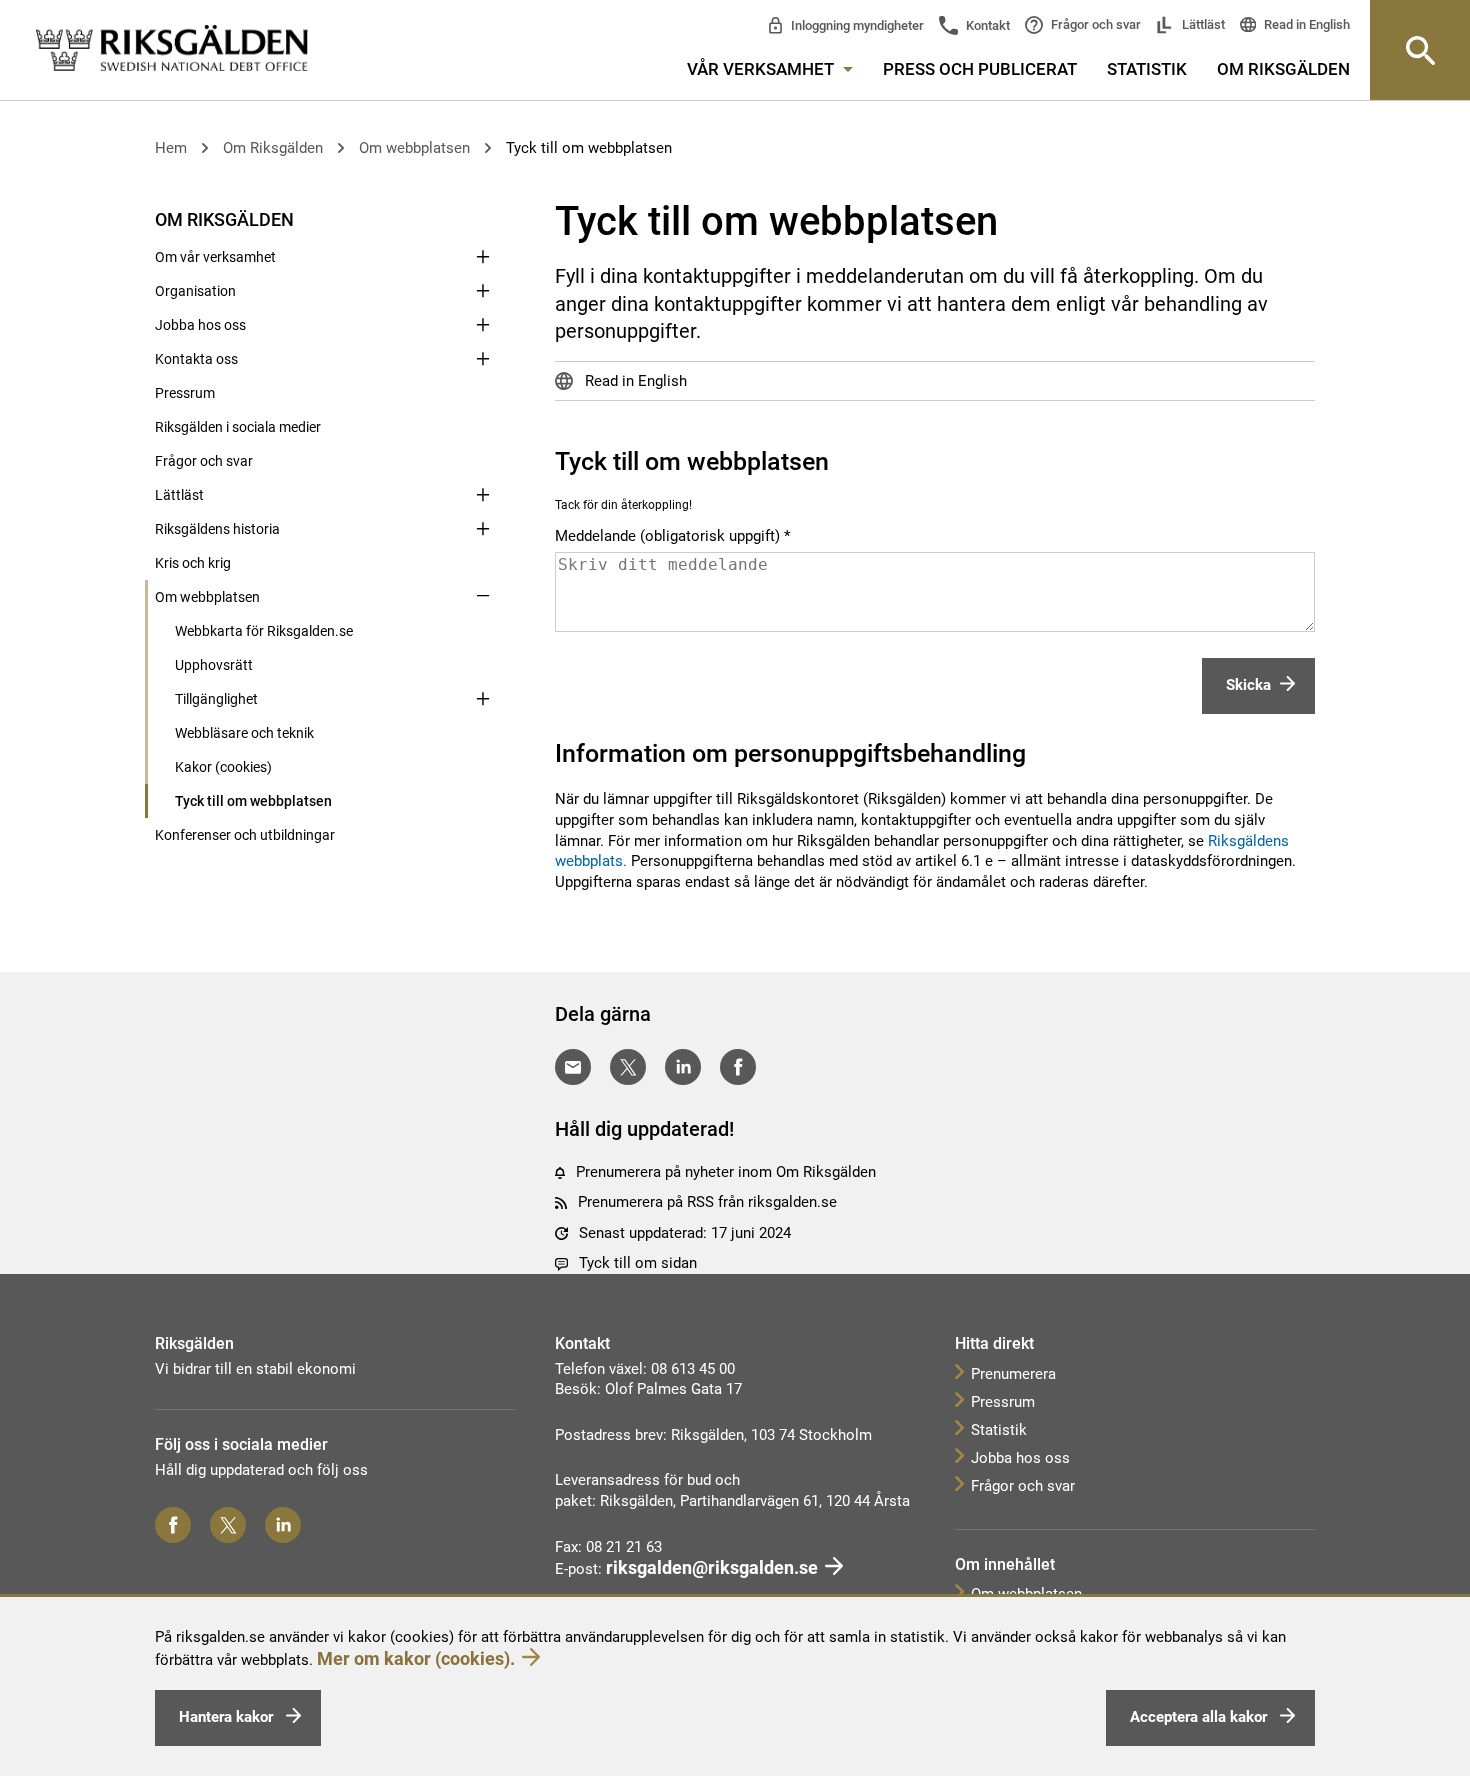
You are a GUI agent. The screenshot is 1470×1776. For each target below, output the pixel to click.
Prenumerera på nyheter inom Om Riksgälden (726, 1172)
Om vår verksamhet (215, 257)
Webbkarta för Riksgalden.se (264, 631)
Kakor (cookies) (223, 767)
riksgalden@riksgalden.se (712, 1567)
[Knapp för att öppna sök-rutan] (1420, 50)
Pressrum (185, 393)
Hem (171, 148)
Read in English (1305, 24)
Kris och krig (193, 563)
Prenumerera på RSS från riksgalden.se (707, 1202)
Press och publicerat (980, 69)
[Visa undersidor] (483, 218)
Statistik (1147, 69)
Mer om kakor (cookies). (416, 1658)
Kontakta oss (196, 359)
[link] (172, 49)
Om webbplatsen (414, 148)
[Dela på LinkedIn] (683, 1067)
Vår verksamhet (762, 69)
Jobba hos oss (200, 325)
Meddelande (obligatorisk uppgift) (667, 536)
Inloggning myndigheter (856, 25)
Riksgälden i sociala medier (238, 427)
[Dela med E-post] (573, 1067)
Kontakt (986, 25)
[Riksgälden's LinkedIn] (283, 1525)
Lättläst (1202, 24)
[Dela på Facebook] (738, 1067)
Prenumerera (1013, 1374)
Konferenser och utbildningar (245, 835)
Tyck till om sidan (638, 1263)
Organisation (195, 291)
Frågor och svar (1094, 24)
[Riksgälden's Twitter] (228, 1525)
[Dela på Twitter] (628, 1067)
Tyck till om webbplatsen (589, 148)
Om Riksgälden (1283, 69)
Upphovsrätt (214, 665)
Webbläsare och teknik (244, 733)
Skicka (1248, 685)
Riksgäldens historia (217, 529)
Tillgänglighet (216, 699)
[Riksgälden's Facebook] (173, 1525)
